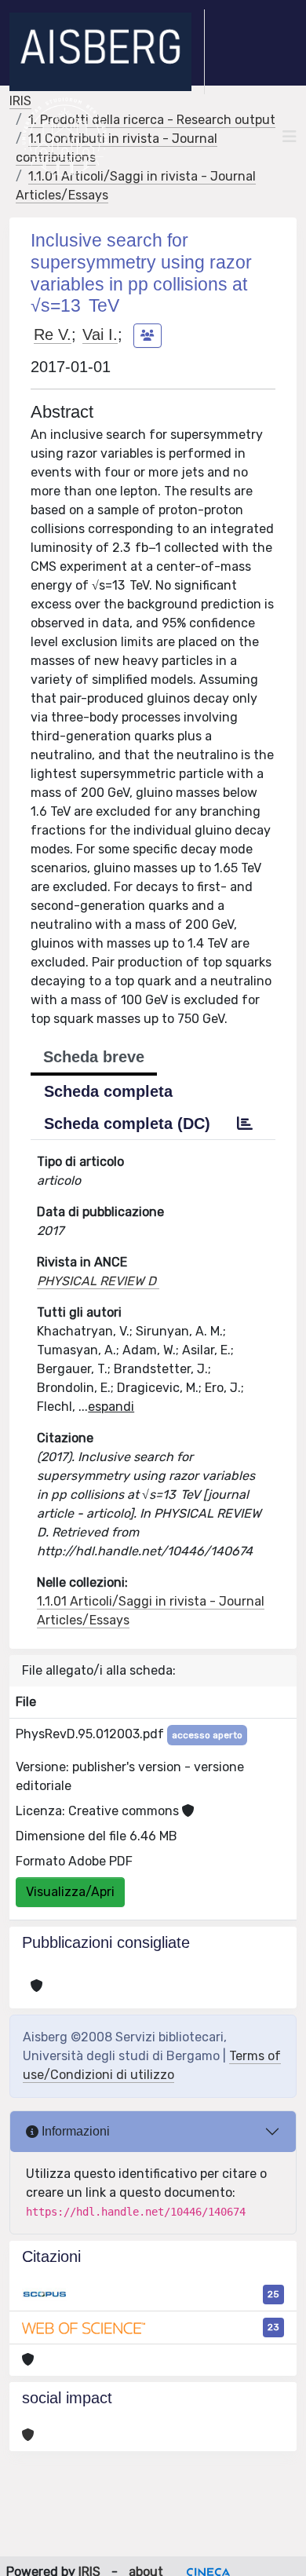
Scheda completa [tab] (108, 1091)
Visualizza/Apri (70, 1892)
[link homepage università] (65, 137)
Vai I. (100, 334)
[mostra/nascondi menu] (290, 137)
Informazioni (74, 2131)
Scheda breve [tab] (94, 1057)
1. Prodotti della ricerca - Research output (152, 120)
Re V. (53, 334)
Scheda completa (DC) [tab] (127, 1124)
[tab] (245, 1124)
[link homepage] (107, 52)
